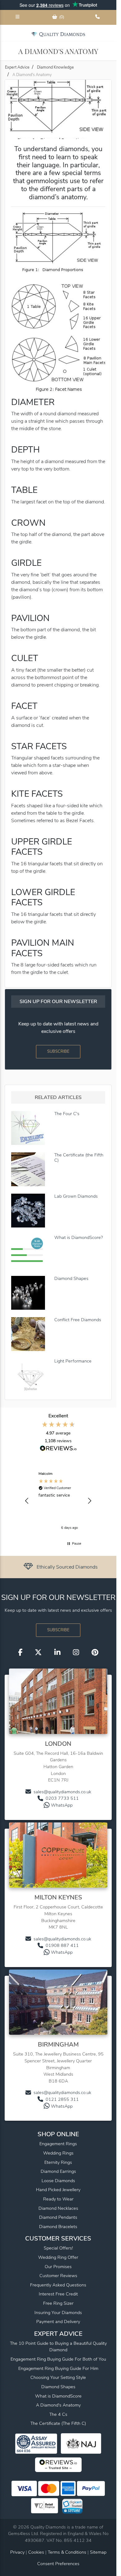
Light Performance (73, 1361)
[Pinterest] (95, 1653)
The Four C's (67, 1114)
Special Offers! (58, 2248)
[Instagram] (76, 1653)
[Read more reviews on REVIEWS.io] (58, 1449)
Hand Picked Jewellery (58, 2190)
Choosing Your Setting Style (58, 2377)
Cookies (36, 2552)
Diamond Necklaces (58, 2208)
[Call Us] (98, 17)
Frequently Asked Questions (58, 2285)
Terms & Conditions (68, 2552)
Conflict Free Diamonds (78, 1320)
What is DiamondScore (58, 2396)
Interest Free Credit (58, 2294)
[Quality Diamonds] (58, 34)
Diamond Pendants (58, 2217)
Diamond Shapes (71, 1278)
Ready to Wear (58, 2199)
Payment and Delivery (58, 2322)
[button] (27, 1501)
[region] (58, 1501)
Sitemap (98, 2552)
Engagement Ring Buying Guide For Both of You (58, 2359)
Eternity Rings (58, 2162)
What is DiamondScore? (78, 1237)
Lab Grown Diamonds (76, 1196)
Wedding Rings (58, 2153)
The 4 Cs (58, 2414)
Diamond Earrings (58, 2171)
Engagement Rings (58, 2144)
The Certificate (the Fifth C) (79, 1157)
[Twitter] (38, 1653)
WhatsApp (62, 1805)
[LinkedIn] (57, 1653)
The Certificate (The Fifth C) (58, 2423)
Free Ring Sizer (58, 2303)
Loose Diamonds (58, 2181)
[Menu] (18, 17)
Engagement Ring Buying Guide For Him (58, 2368)
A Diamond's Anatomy (58, 2405)
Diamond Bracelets (58, 2227)
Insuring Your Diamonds (58, 2313)
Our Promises (58, 2267)
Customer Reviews (58, 2276)
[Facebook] (20, 1653)
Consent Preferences (58, 2564)
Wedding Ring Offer (58, 2257)
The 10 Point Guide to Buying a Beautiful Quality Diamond (58, 2347)
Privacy (17, 2552)
